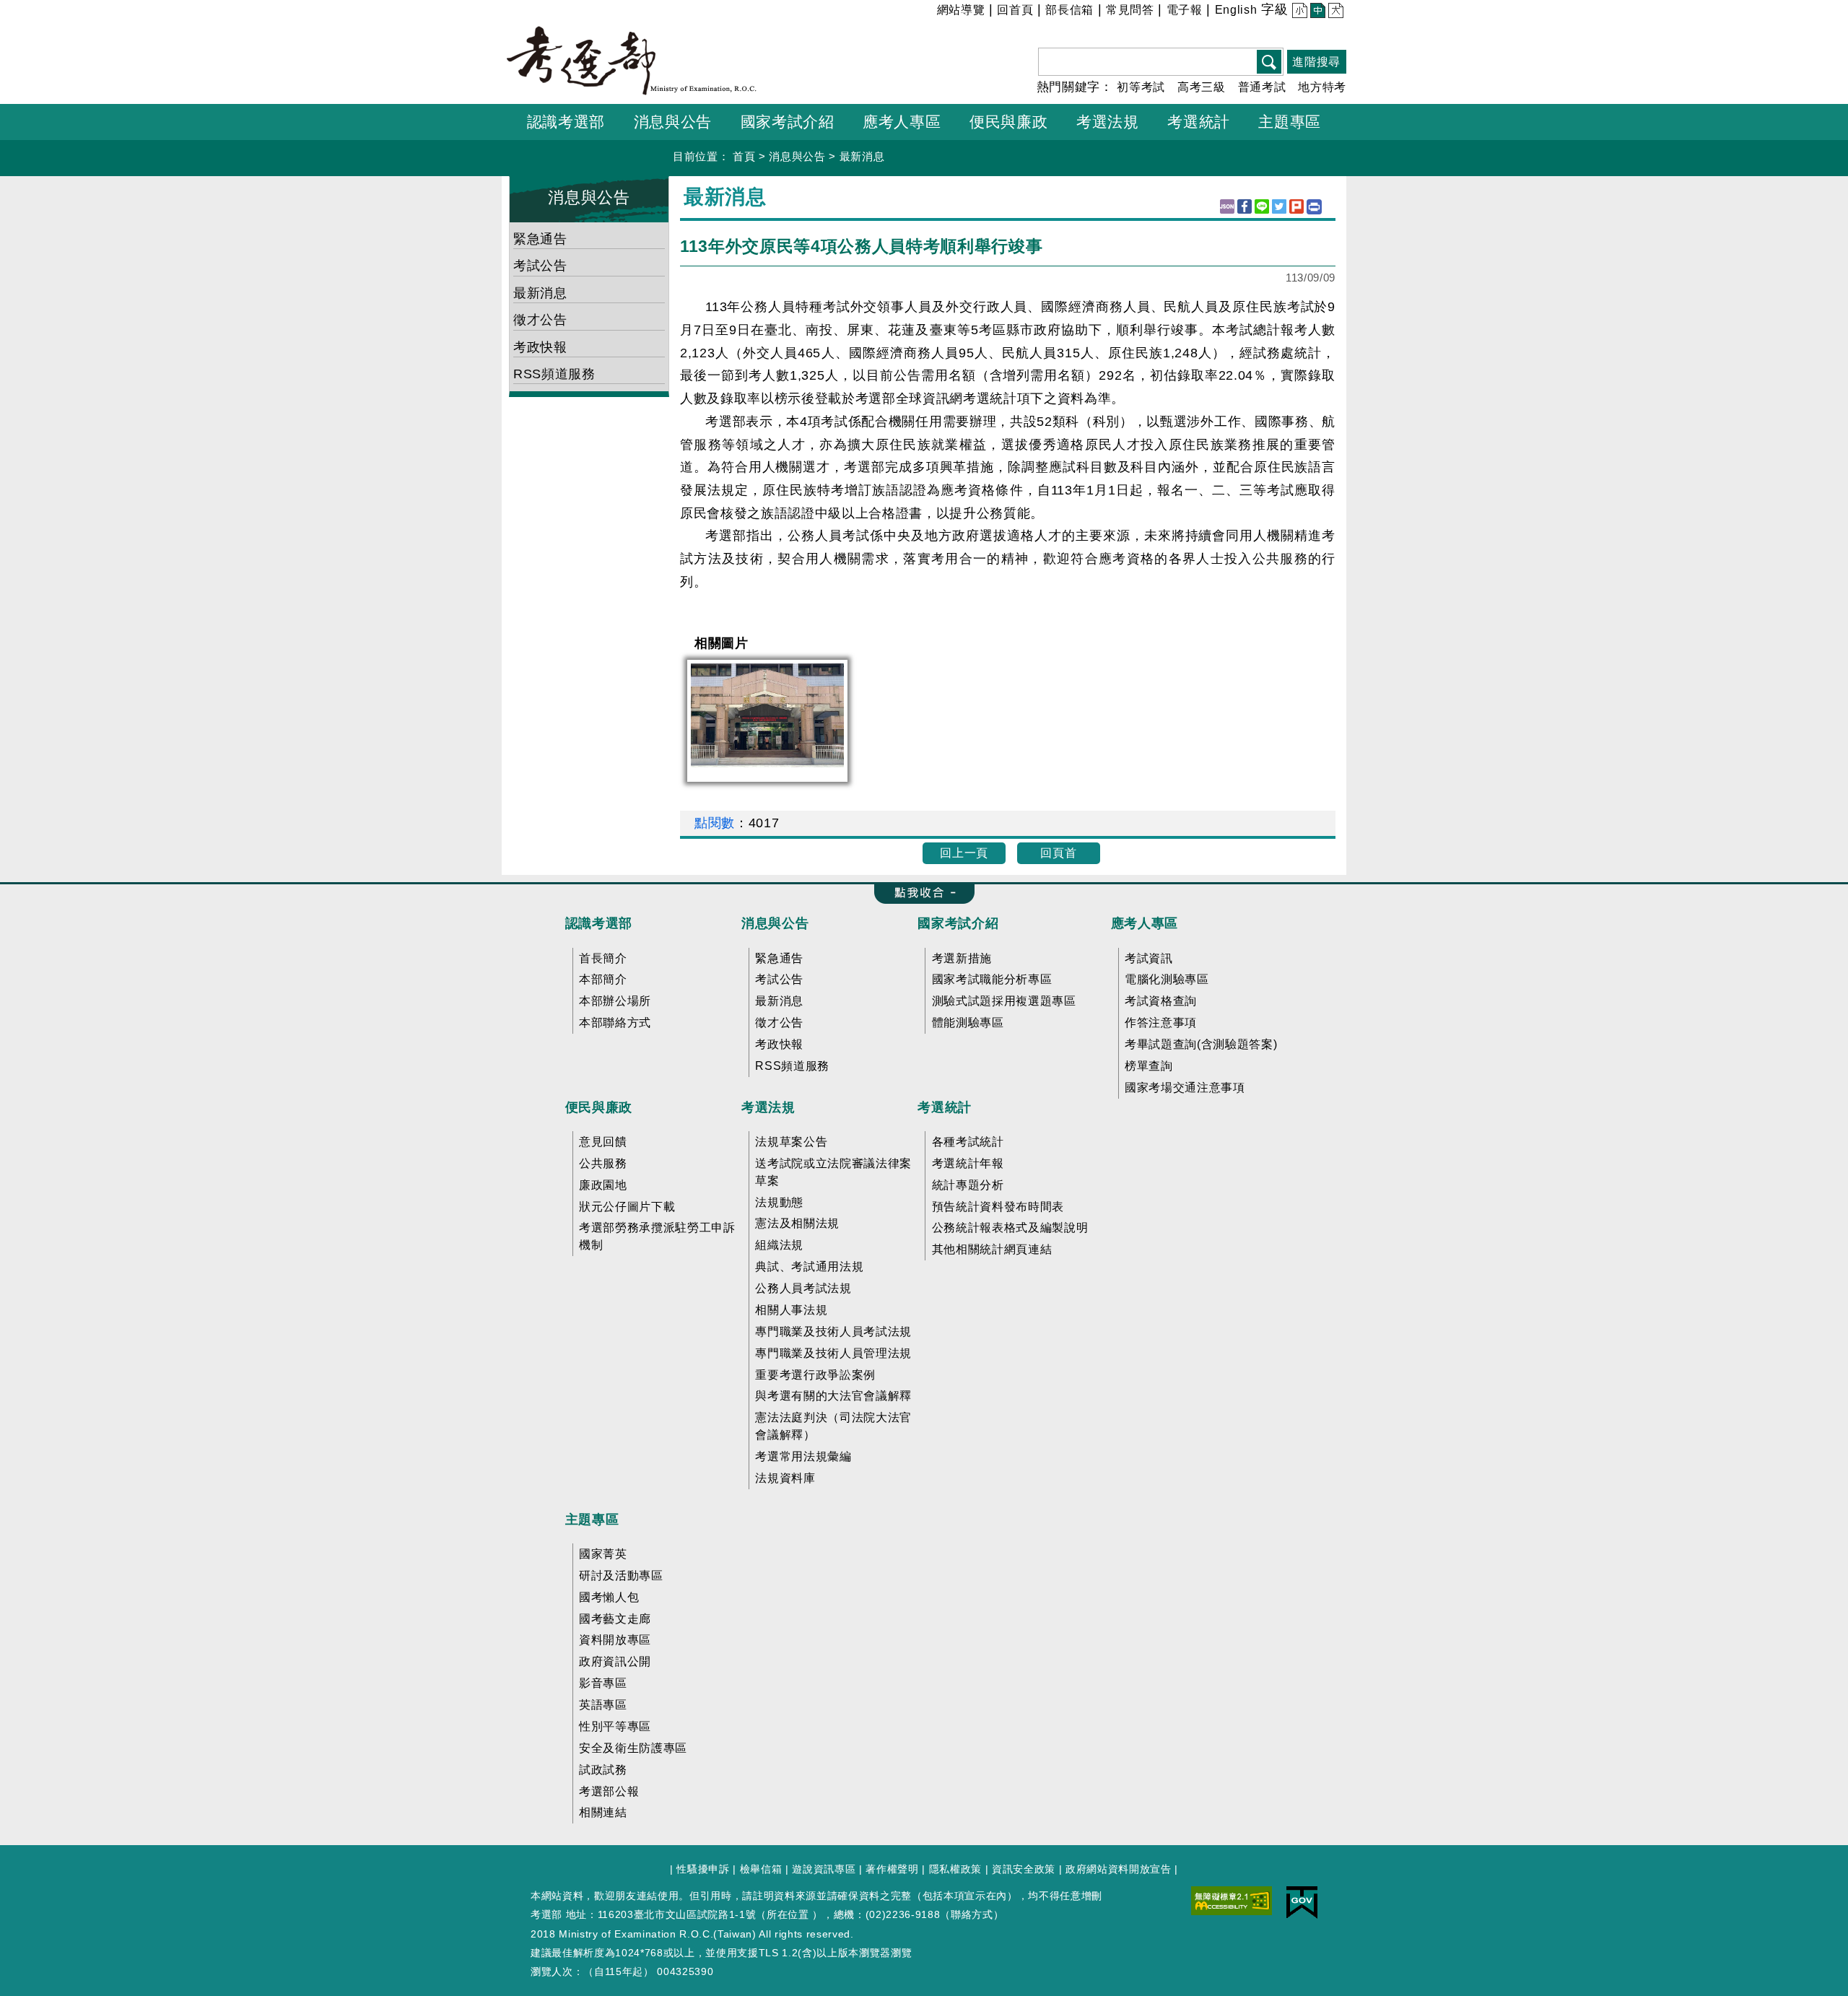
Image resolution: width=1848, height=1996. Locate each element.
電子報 (1185, 10)
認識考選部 (599, 923)
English (1236, 10)
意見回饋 (603, 1142)
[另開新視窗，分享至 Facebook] (1245, 206)
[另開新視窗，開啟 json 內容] (1227, 206)
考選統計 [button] (1199, 122)
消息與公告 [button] (673, 122)
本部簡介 (603, 979)
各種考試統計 (968, 1142)
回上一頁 (964, 853)
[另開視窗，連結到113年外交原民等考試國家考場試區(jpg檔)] (767, 715)
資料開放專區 (615, 1640)
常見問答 (1130, 10)
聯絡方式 (972, 1914)
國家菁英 (603, 1554)
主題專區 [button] (1290, 122)
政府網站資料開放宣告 (1119, 1869)
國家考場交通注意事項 (1185, 1088)
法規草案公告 (791, 1142)
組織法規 (779, 1245)
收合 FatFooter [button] (920, 894)
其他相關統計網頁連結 (992, 1249)
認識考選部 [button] (566, 122)
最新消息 (862, 156)
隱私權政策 (955, 1869)
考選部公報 (609, 1791)
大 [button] (1334, 12)
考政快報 (540, 347)
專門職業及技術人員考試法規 (833, 1332)
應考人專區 (1145, 923)
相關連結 (603, 1812)
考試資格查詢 (1161, 1001)
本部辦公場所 (615, 1001)
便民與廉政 (599, 1107)
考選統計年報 (968, 1163)
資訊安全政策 (1024, 1869)
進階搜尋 (1316, 62)
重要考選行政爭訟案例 (815, 1375)
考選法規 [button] (1108, 122)
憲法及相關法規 (797, 1223)
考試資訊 (1149, 958)
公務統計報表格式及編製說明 (1010, 1228)
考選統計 (945, 1107)
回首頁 (1015, 10)
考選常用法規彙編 (803, 1456)
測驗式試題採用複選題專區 (1004, 1001)
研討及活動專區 (621, 1576)
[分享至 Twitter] (1279, 206)
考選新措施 (962, 958)
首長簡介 (603, 958)
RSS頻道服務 (554, 374)
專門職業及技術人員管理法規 (833, 1353)
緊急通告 (540, 239)
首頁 (744, 156)
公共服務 (603, 1163)
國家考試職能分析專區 (992, 979)
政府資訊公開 (615, 1661)
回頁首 (1058, 853)
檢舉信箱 (761, 1869)
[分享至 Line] (1262, 206)
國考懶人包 (609, 1597)
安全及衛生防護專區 (633, 1748)
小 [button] (1298, 12)
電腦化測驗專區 (1167, 979)
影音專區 (603, 1683)
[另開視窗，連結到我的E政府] (1302, 1901)
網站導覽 (961, 10)
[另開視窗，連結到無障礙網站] (1232, 1899)
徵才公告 (540, 320)
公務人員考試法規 (803, 1288)
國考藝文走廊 (615, 1619)
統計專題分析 (968, 1185)
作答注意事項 (1161, 1023)
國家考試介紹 (958, 923)
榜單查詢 (1149, 1066)
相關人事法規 (791, 1310)
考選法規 (768, 1107)
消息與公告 (797, 156)
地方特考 (1322, 87)
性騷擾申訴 (703, 1869)
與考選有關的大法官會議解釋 (833, 1396)
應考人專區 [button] (902, 122)
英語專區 (603, 1705)
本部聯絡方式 (615, 1023)
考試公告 (540, 266)
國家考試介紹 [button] (788, 122)
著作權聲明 (892, 1869)
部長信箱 (1069, 10)
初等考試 (1141, 87)
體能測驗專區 (968, 1023)
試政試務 (603, 1770)
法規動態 (779, 1202)
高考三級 (1202, 87)
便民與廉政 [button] (1008, 122)
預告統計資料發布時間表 (998, 1207)
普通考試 (1262, 87)
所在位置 (788, 1914)
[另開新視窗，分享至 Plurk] (1296, 206)
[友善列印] (1314, 207)
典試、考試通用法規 (809, 1267)
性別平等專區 (615, 1726)
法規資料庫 (785, 1478)
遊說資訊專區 (824, 1869)
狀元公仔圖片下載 (627, 1207)
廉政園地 (603, 1185)
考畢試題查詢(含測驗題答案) (1201, 1044)
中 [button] (1316, 12)
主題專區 (592, 1520)
